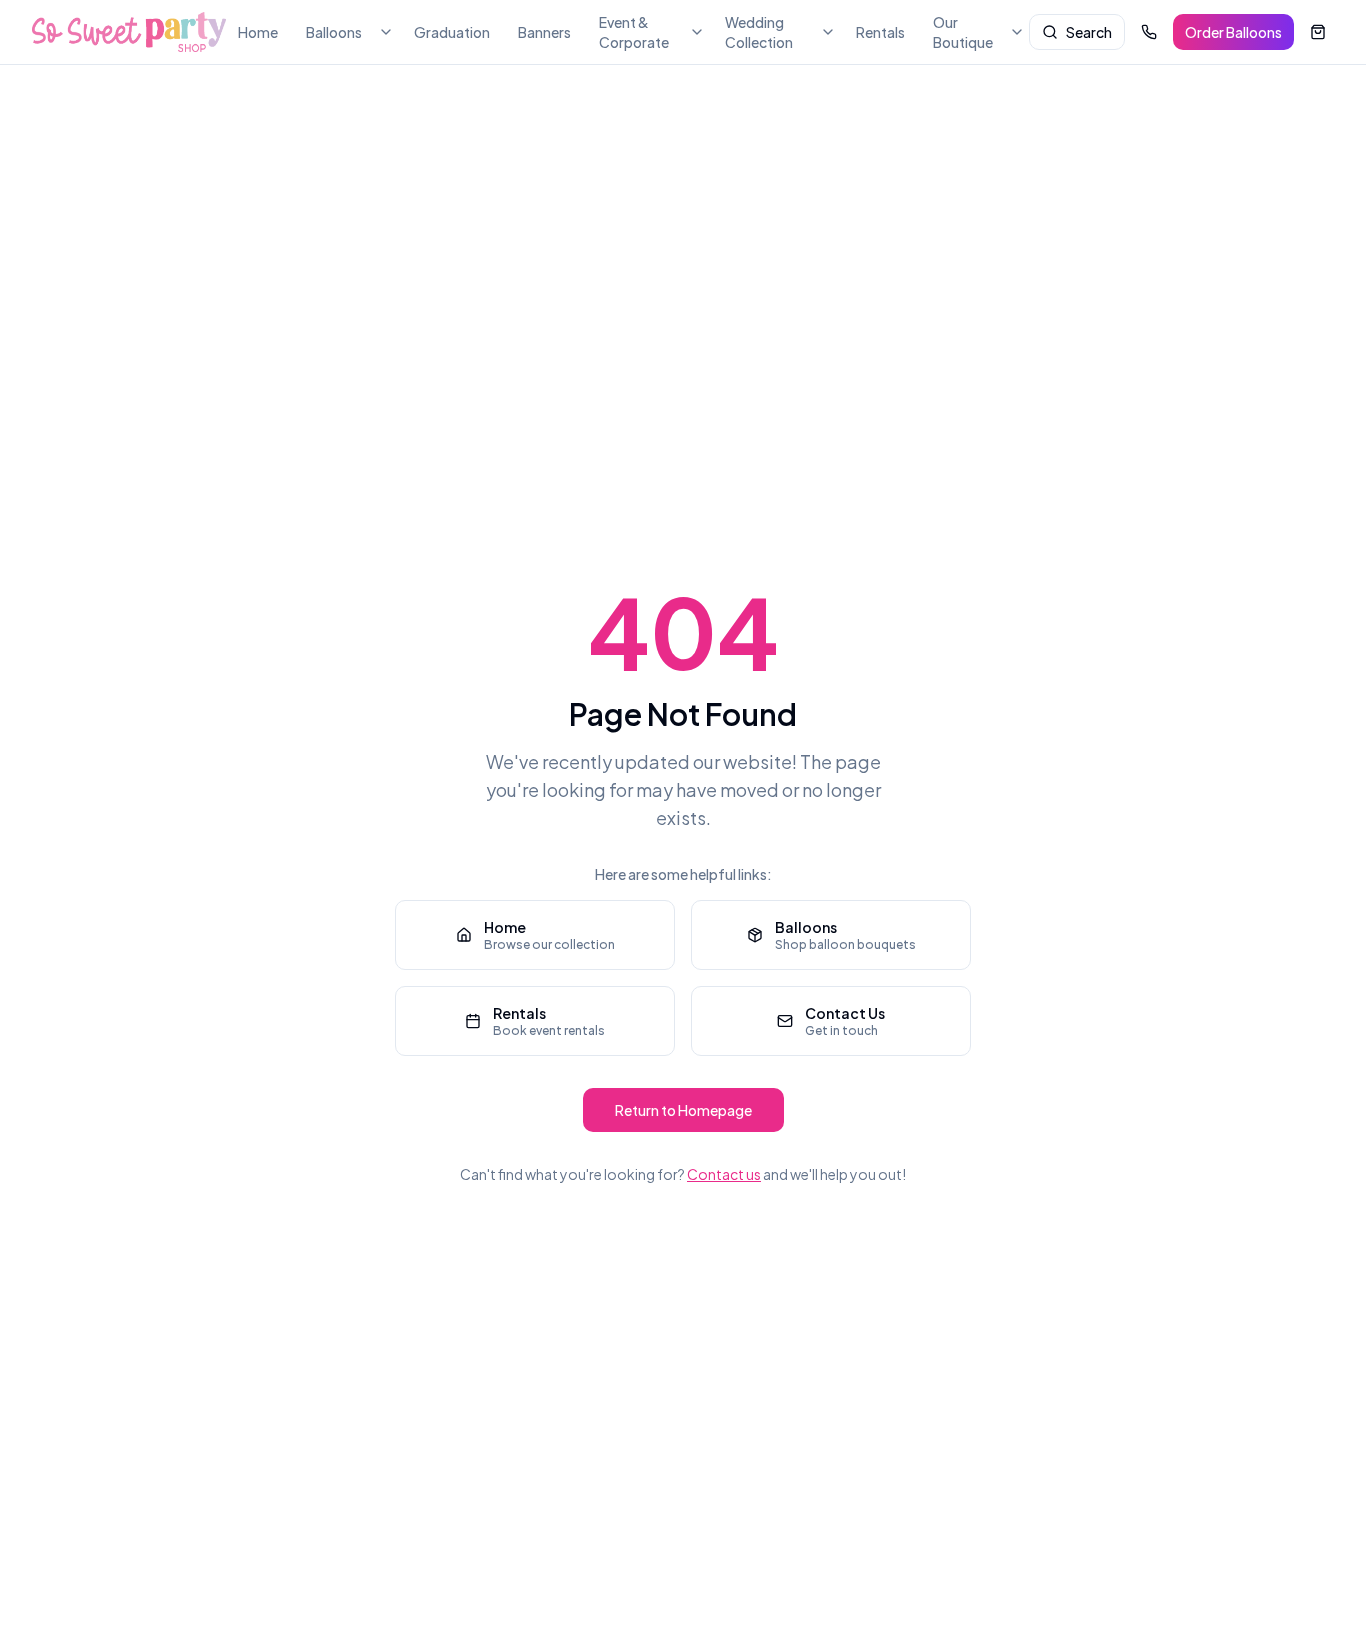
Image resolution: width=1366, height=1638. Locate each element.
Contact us (724, 1174)
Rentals (880, 32)
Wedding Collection (759, 32)
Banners (544, 32)
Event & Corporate (634, 32)
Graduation (452, 32)
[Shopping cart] (1318, 32)
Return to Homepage (683, 1110)
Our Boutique (963, 32)
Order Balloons (1233, 32)
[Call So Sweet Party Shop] (1149, 32)
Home (258, 32)
